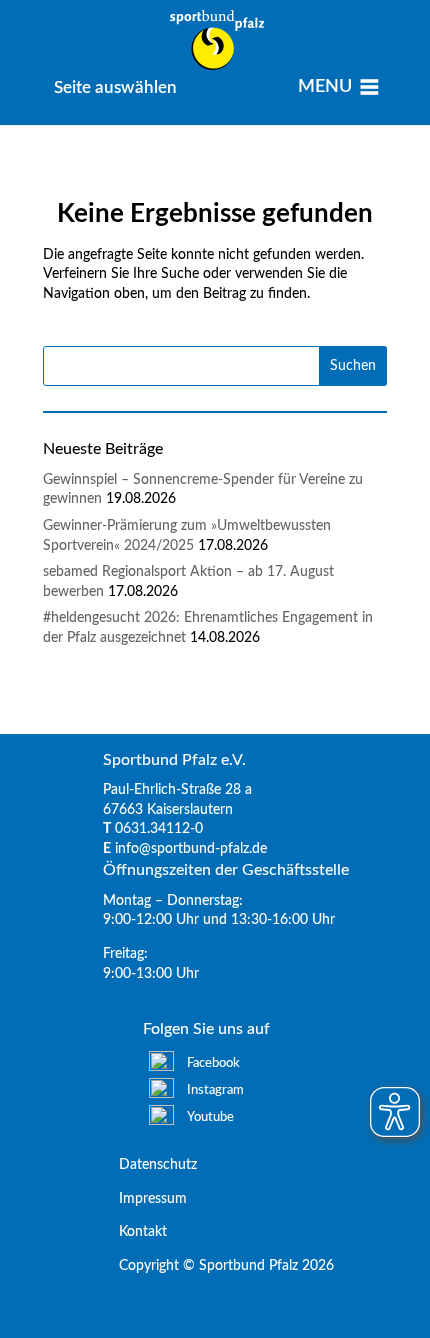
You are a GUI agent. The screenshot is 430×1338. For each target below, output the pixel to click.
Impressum (145, 1199)
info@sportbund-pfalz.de (191, 849)
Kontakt (135, 1232)
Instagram (215, 1090)
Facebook (213, 1063)
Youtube (210, 1117)
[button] (115, 87)
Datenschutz (150, 1165)
